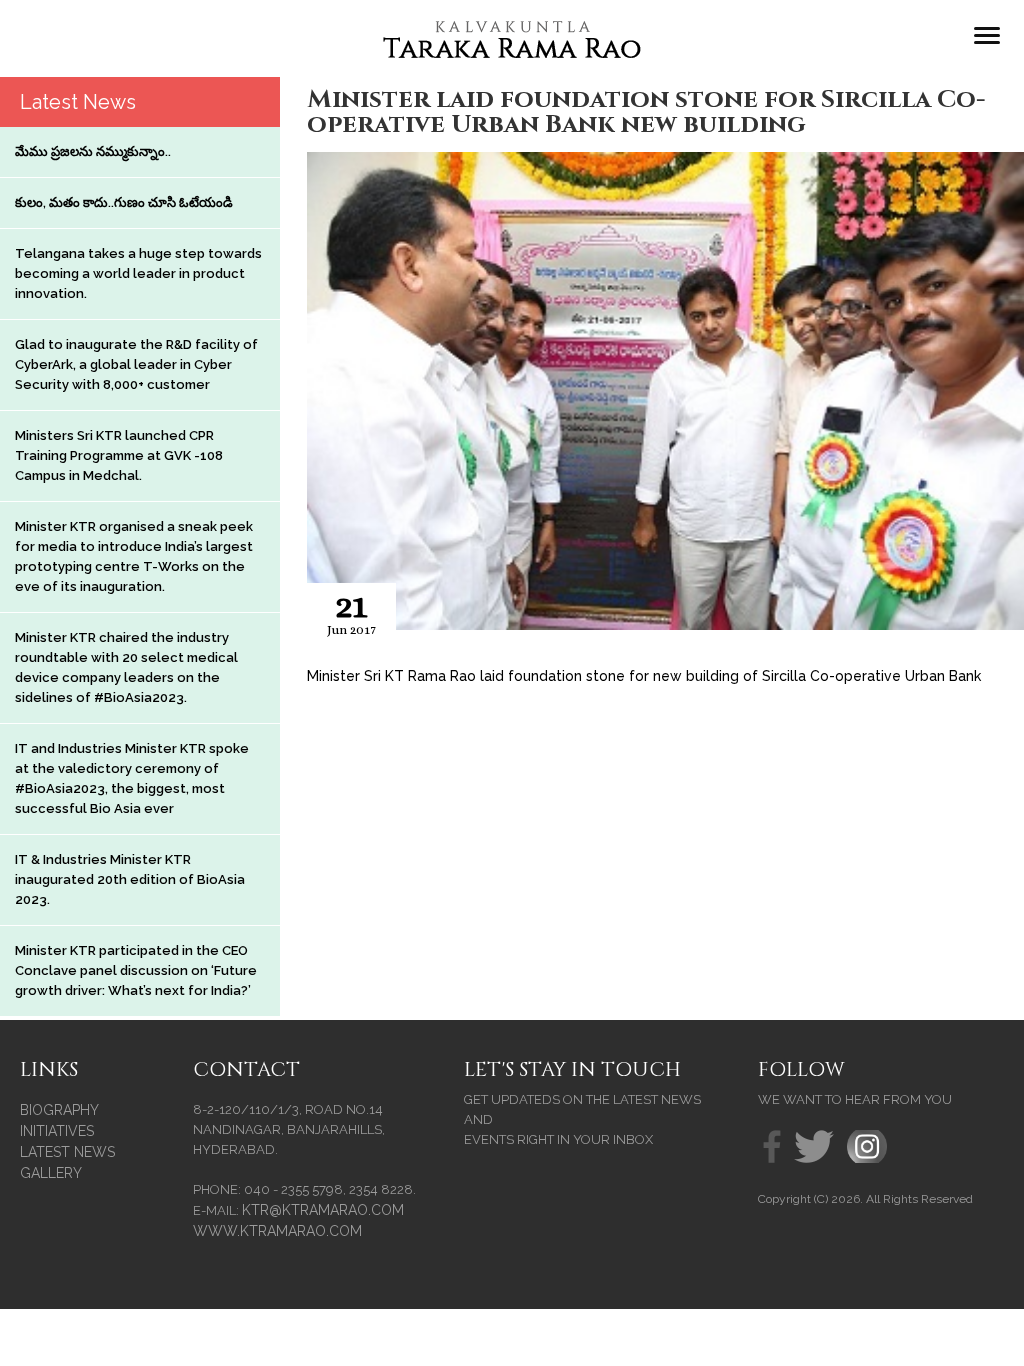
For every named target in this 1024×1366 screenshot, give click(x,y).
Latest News (67, 1152)
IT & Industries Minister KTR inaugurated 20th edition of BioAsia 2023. (130, 879)
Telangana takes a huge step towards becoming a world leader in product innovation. (138, 273)
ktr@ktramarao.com (323, 1210)
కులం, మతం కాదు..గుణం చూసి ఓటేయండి (124, 202)
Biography (59, 1110)
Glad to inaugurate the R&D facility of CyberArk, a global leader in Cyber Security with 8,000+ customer (136, 364)
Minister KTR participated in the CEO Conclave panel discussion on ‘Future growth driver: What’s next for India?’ (136, 970)
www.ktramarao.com (277, 1231)
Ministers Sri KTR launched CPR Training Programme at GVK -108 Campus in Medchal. (119, 455)
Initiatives (57, 1131)
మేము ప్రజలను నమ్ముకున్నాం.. (93, 151)
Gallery (51, 1173)
